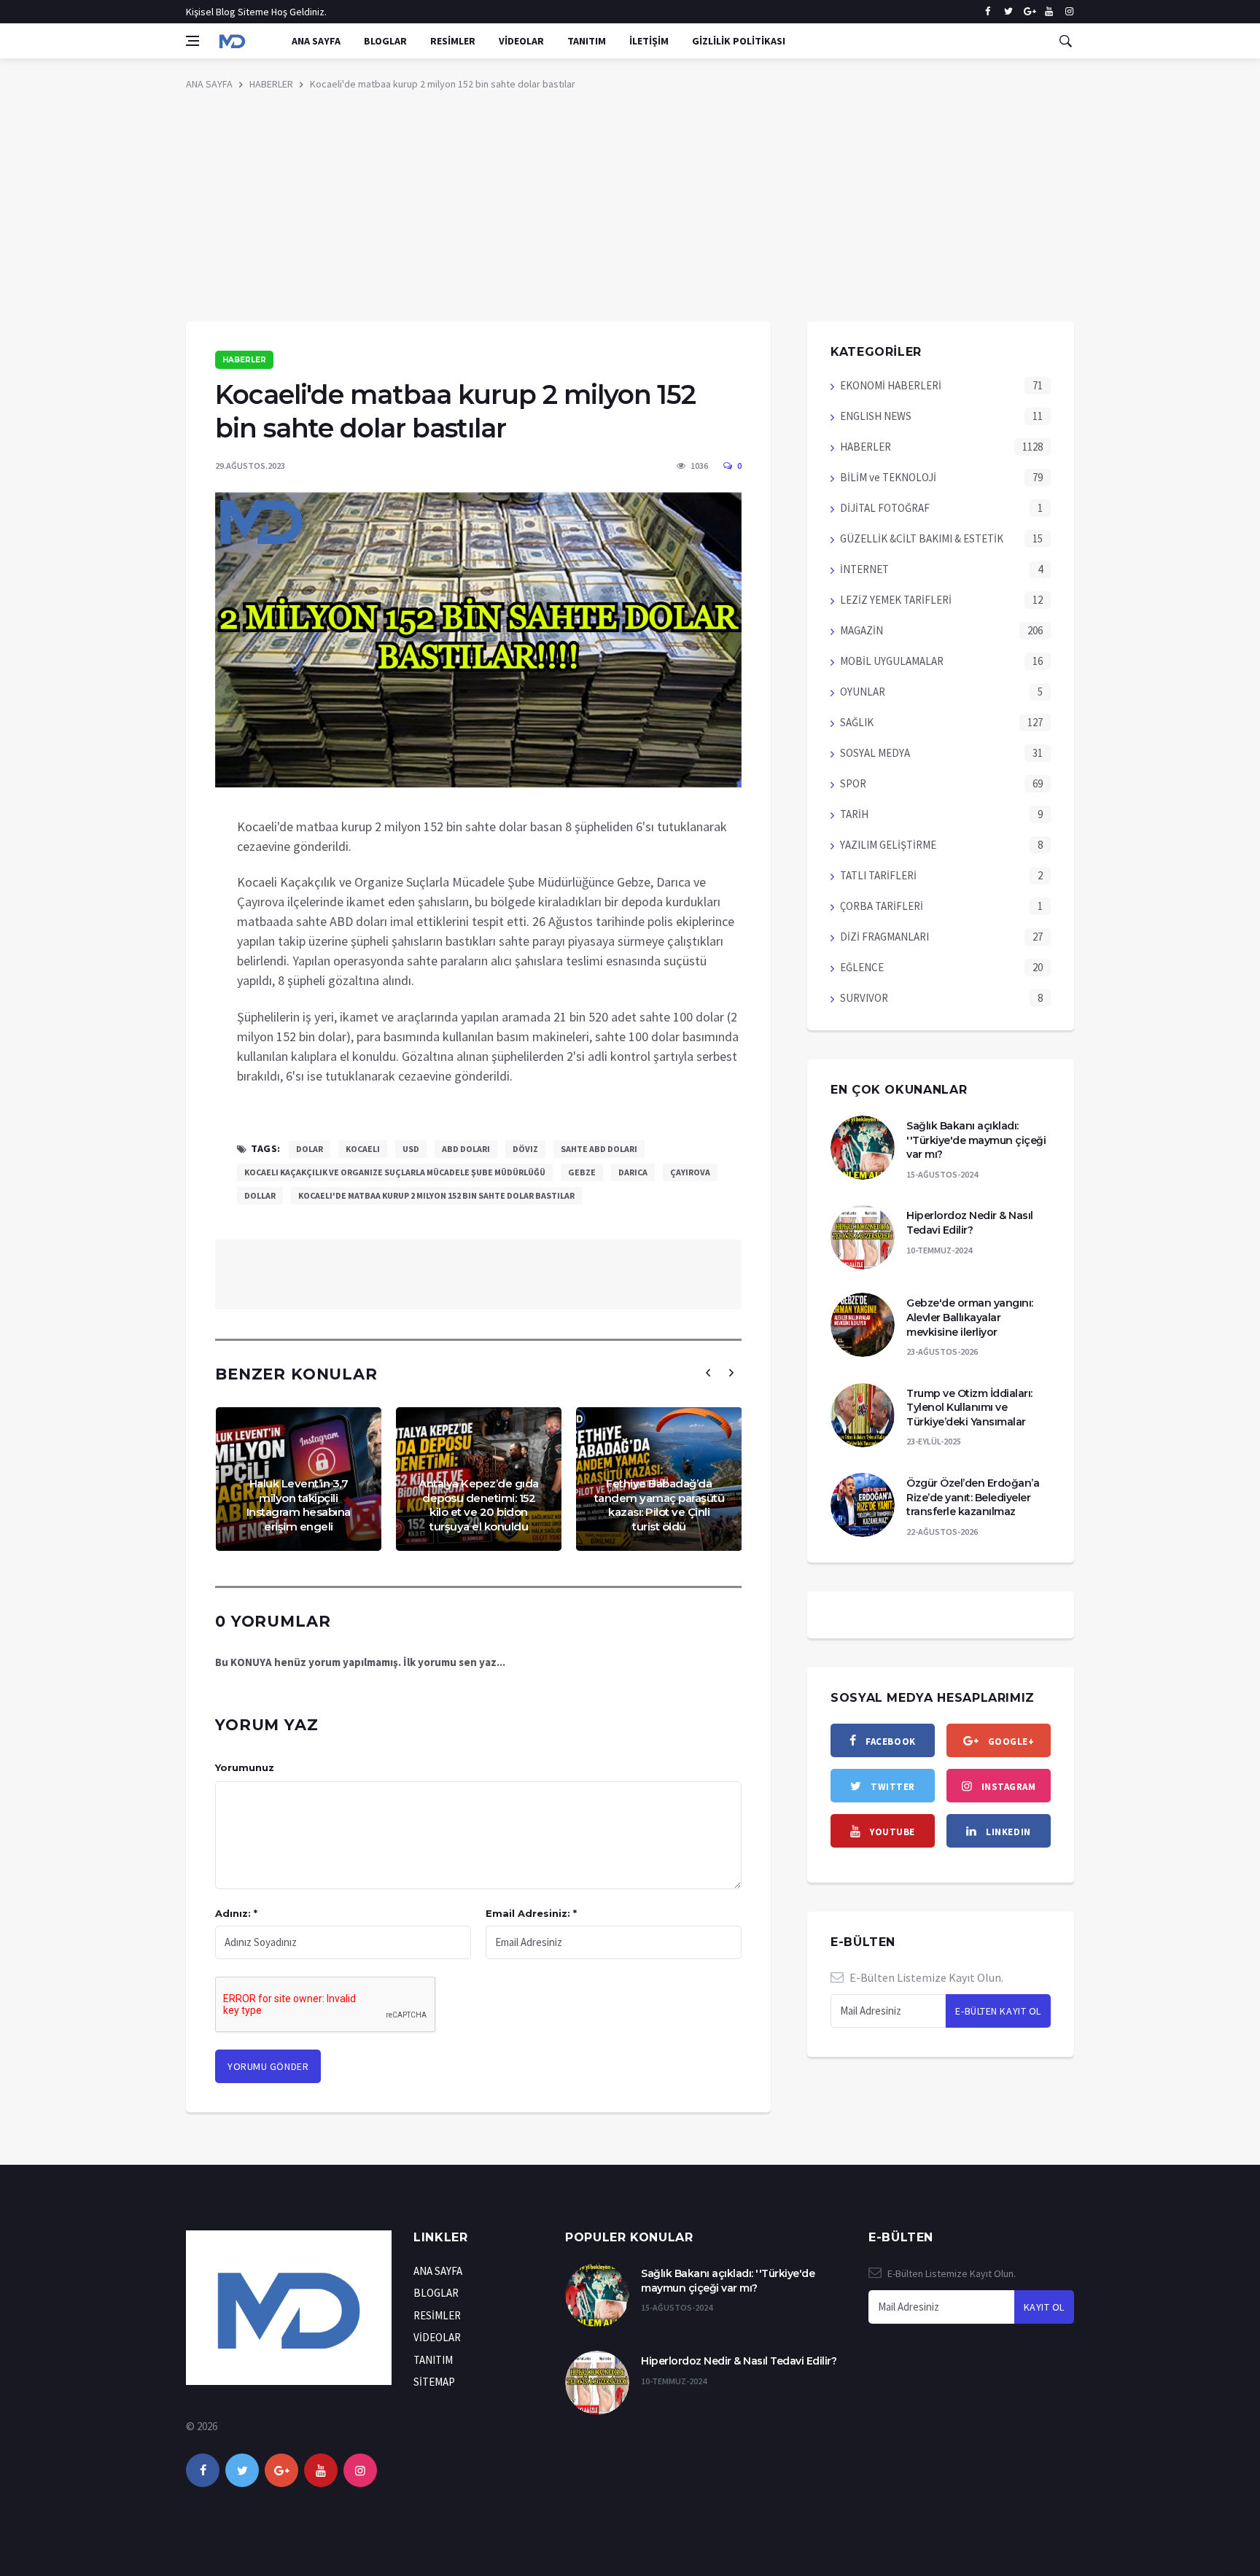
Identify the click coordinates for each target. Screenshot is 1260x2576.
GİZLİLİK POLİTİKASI (739, 41)
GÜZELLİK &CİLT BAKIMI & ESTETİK (922, 538)
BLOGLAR (385, 41)
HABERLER (271, 84)
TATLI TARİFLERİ (878, 875)
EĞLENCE (862, 967)
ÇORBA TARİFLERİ (882, 906)
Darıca (633, 1172)
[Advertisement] (630, 212)
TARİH (854, 814)
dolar (310, 1149)
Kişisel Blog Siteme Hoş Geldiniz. (256, 12)
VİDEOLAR (521, 41)
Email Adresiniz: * (531, 1913)
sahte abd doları (599, 1149)
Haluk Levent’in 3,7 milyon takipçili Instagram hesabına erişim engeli (299, 1505)
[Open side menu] (192, 41)
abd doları (466, 1149)
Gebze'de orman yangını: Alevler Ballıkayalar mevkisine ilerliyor (970, 1317)
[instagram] (1069, 12)
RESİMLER (453, 41)
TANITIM (587, 41)
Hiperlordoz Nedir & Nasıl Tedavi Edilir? (970, 1223)
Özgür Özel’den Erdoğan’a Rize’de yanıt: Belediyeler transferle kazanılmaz (973, 1497)
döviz (525, 1149)
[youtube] (1049, 12)
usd (411, 1149)
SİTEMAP (434, 2382)
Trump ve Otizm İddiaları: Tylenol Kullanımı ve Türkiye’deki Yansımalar (969, 1408)
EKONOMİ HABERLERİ (891, 385)
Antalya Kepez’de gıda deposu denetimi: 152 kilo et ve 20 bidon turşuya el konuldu (479, 1505)
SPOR (853, 783)
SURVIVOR (864, 998)
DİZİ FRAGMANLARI (884, 937)
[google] (1028, 12)
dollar (260, 1195)
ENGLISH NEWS (876, 416)
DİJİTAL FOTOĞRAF (885, 508)
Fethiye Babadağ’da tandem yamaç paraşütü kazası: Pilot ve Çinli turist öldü (660, 1505)
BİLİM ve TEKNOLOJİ (888, 477)
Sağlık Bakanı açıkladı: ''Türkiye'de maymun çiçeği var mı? (976, 1140)
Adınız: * (236, 1913)
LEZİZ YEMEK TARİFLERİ (896, 600)
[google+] (281, 2470)
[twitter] (1008, 12)
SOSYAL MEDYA (875, 753)
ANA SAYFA (316, 41)
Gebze (582, 1172)
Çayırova (690, 1172)
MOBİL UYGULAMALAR (892, 661)
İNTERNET (864, 569)
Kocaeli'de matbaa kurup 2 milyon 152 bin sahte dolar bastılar (443, 84)
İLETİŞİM (649, 41)
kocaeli (363, 1149)
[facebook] (988, 12)
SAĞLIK (857, 722)
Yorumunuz (245, 1767)
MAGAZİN (862, 630)
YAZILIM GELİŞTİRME (888, 845)
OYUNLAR (863, 692)
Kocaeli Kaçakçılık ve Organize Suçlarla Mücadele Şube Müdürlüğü (395, 1172)
